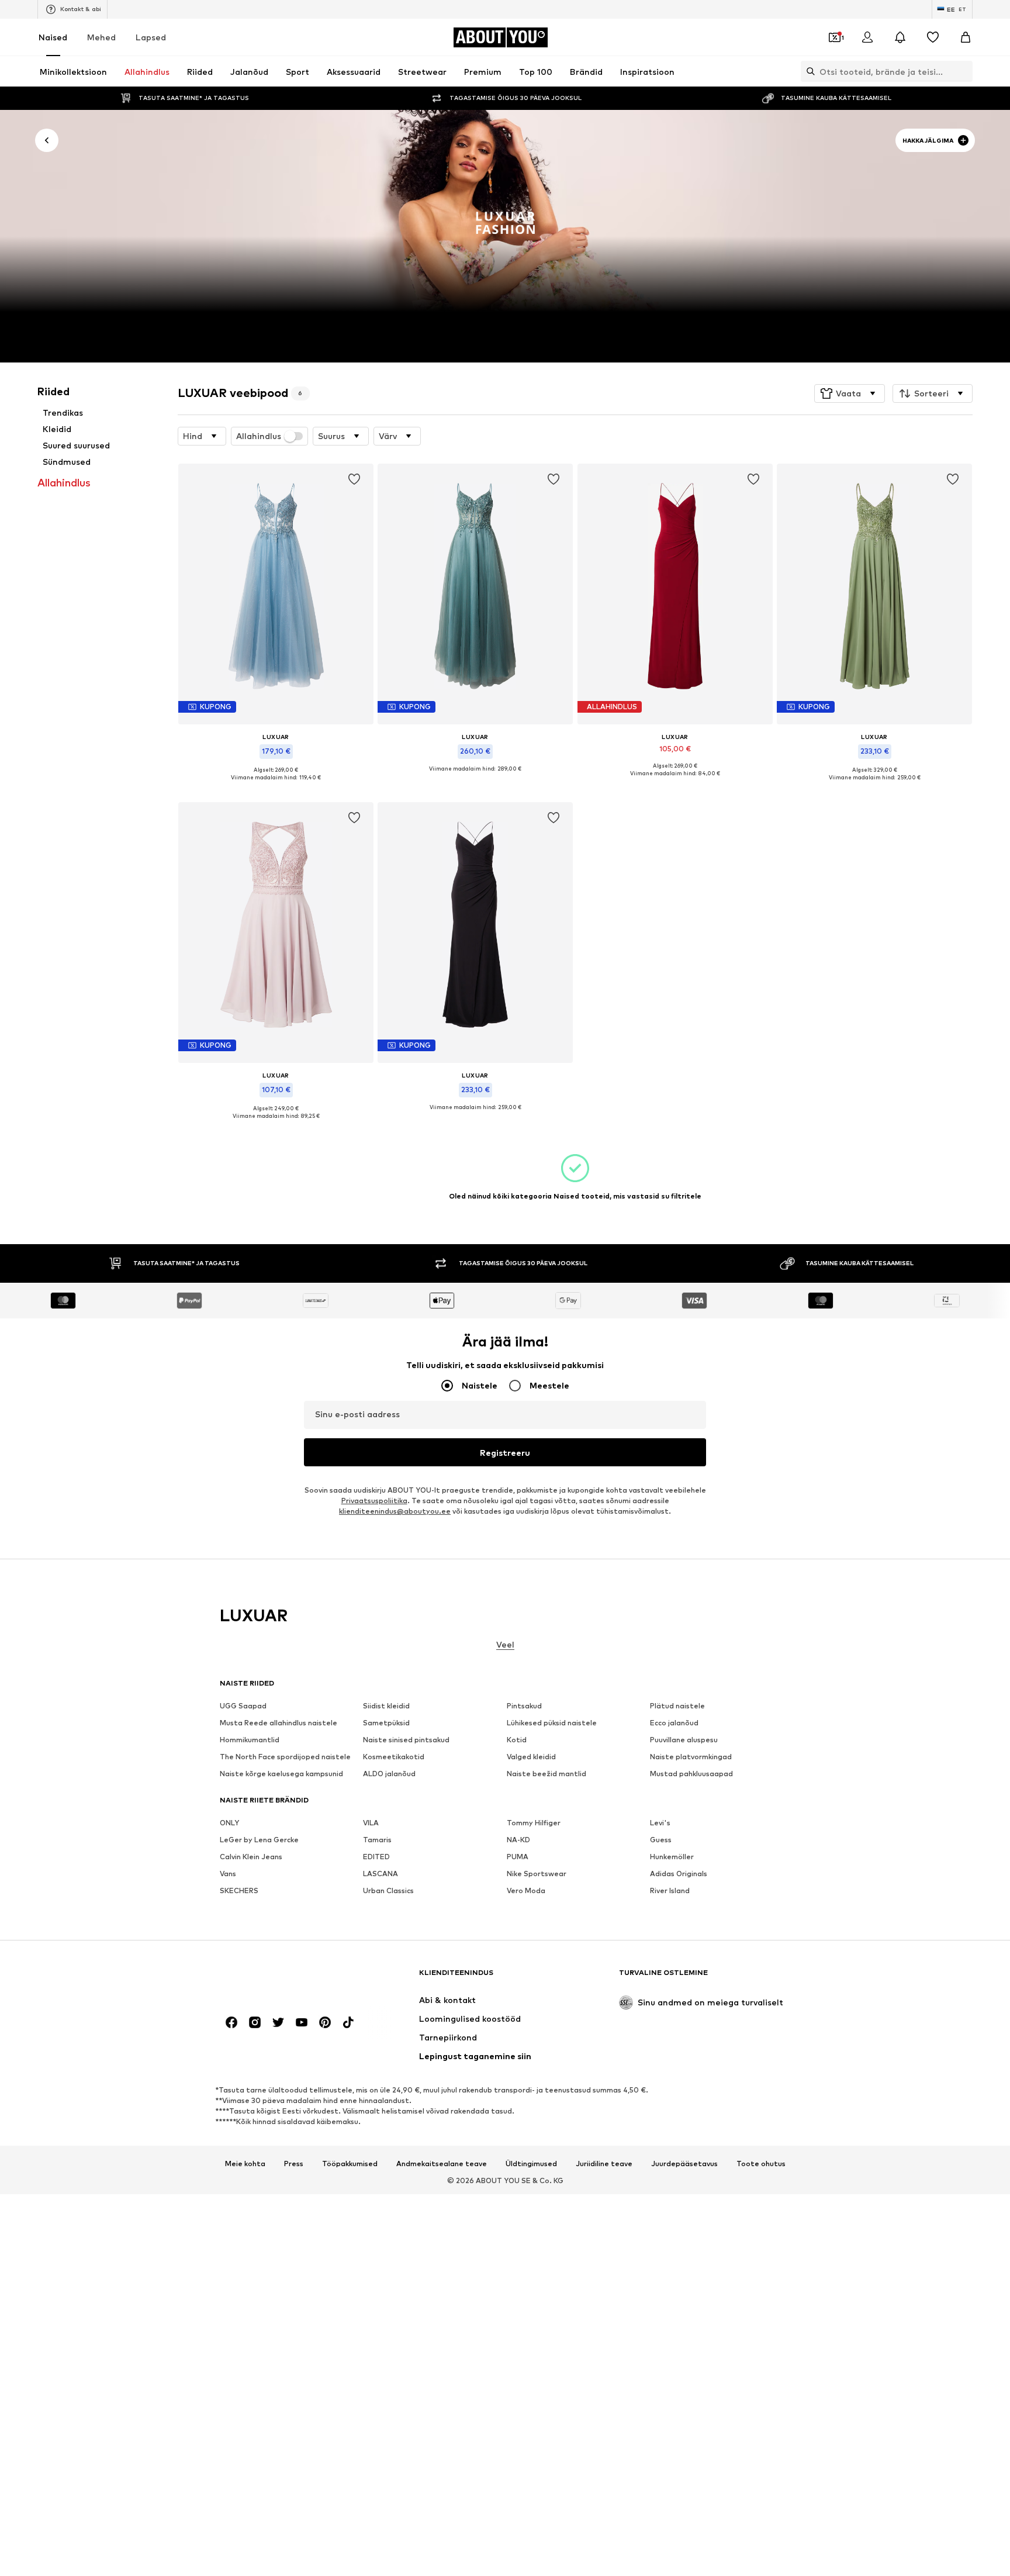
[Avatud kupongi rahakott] (835, 37)
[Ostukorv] (966, 37)
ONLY (229, 1823)
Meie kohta (245, 2163)
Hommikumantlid (250, 1740)
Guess (661, 1840)
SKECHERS (239, 1890)
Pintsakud (524, 1706)
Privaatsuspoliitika (374, 1501)
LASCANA (381, 1874)
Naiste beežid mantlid (546, 1774)
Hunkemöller (672, 1857)
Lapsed (151, 37)
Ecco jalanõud (674, 1723)
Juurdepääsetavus (684, 2163)
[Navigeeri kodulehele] (283, 1978)
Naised (53, 37)
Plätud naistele (677, 1706)
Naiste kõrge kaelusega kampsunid (281, 1774)
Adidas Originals (679, 1874)
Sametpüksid (386, 1723)
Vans (228, 1874)
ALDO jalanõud (389, 1774)
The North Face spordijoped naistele (285, 1757)
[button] (850, 393)
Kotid (517, 1740)
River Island (670, 1890)
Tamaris (377, 1840)
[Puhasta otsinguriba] (964, 71)
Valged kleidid (531, 1757)
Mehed (101, 37)
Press (294, 2163)
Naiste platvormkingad (691, 1757)
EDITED (376, 1857)
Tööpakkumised (350, 2163)
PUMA (518, 1857)
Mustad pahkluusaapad (691, 1774)
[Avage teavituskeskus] (900, 37)
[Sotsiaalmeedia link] (231, 2022)
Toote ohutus (761, 2163)
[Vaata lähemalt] (276, 786)
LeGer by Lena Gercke (259, 1840)
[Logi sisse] (867, 37)
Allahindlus (259, 436)
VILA (371, 1823)
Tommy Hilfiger (534, 1823)
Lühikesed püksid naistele (552, 1723)
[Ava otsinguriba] (808, 71)
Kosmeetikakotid (394, 1757)
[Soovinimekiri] (933, 37)
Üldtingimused (531, 2163)
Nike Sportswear (537, 1874)
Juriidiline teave (604, 2163)
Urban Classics (388, 1890)
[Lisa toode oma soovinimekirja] (354, 479)
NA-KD (518, 1840)
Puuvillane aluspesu (684, 1740)
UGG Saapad (243, 1706)
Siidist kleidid (386, 1706)
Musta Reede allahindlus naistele (279, 1723)
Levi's (660, 1823)
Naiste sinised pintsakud (406, 1740)
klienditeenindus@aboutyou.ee (395, 1511)
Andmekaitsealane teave (442, 2163)
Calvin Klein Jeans (251, 1857)
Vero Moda (526, 1890)
